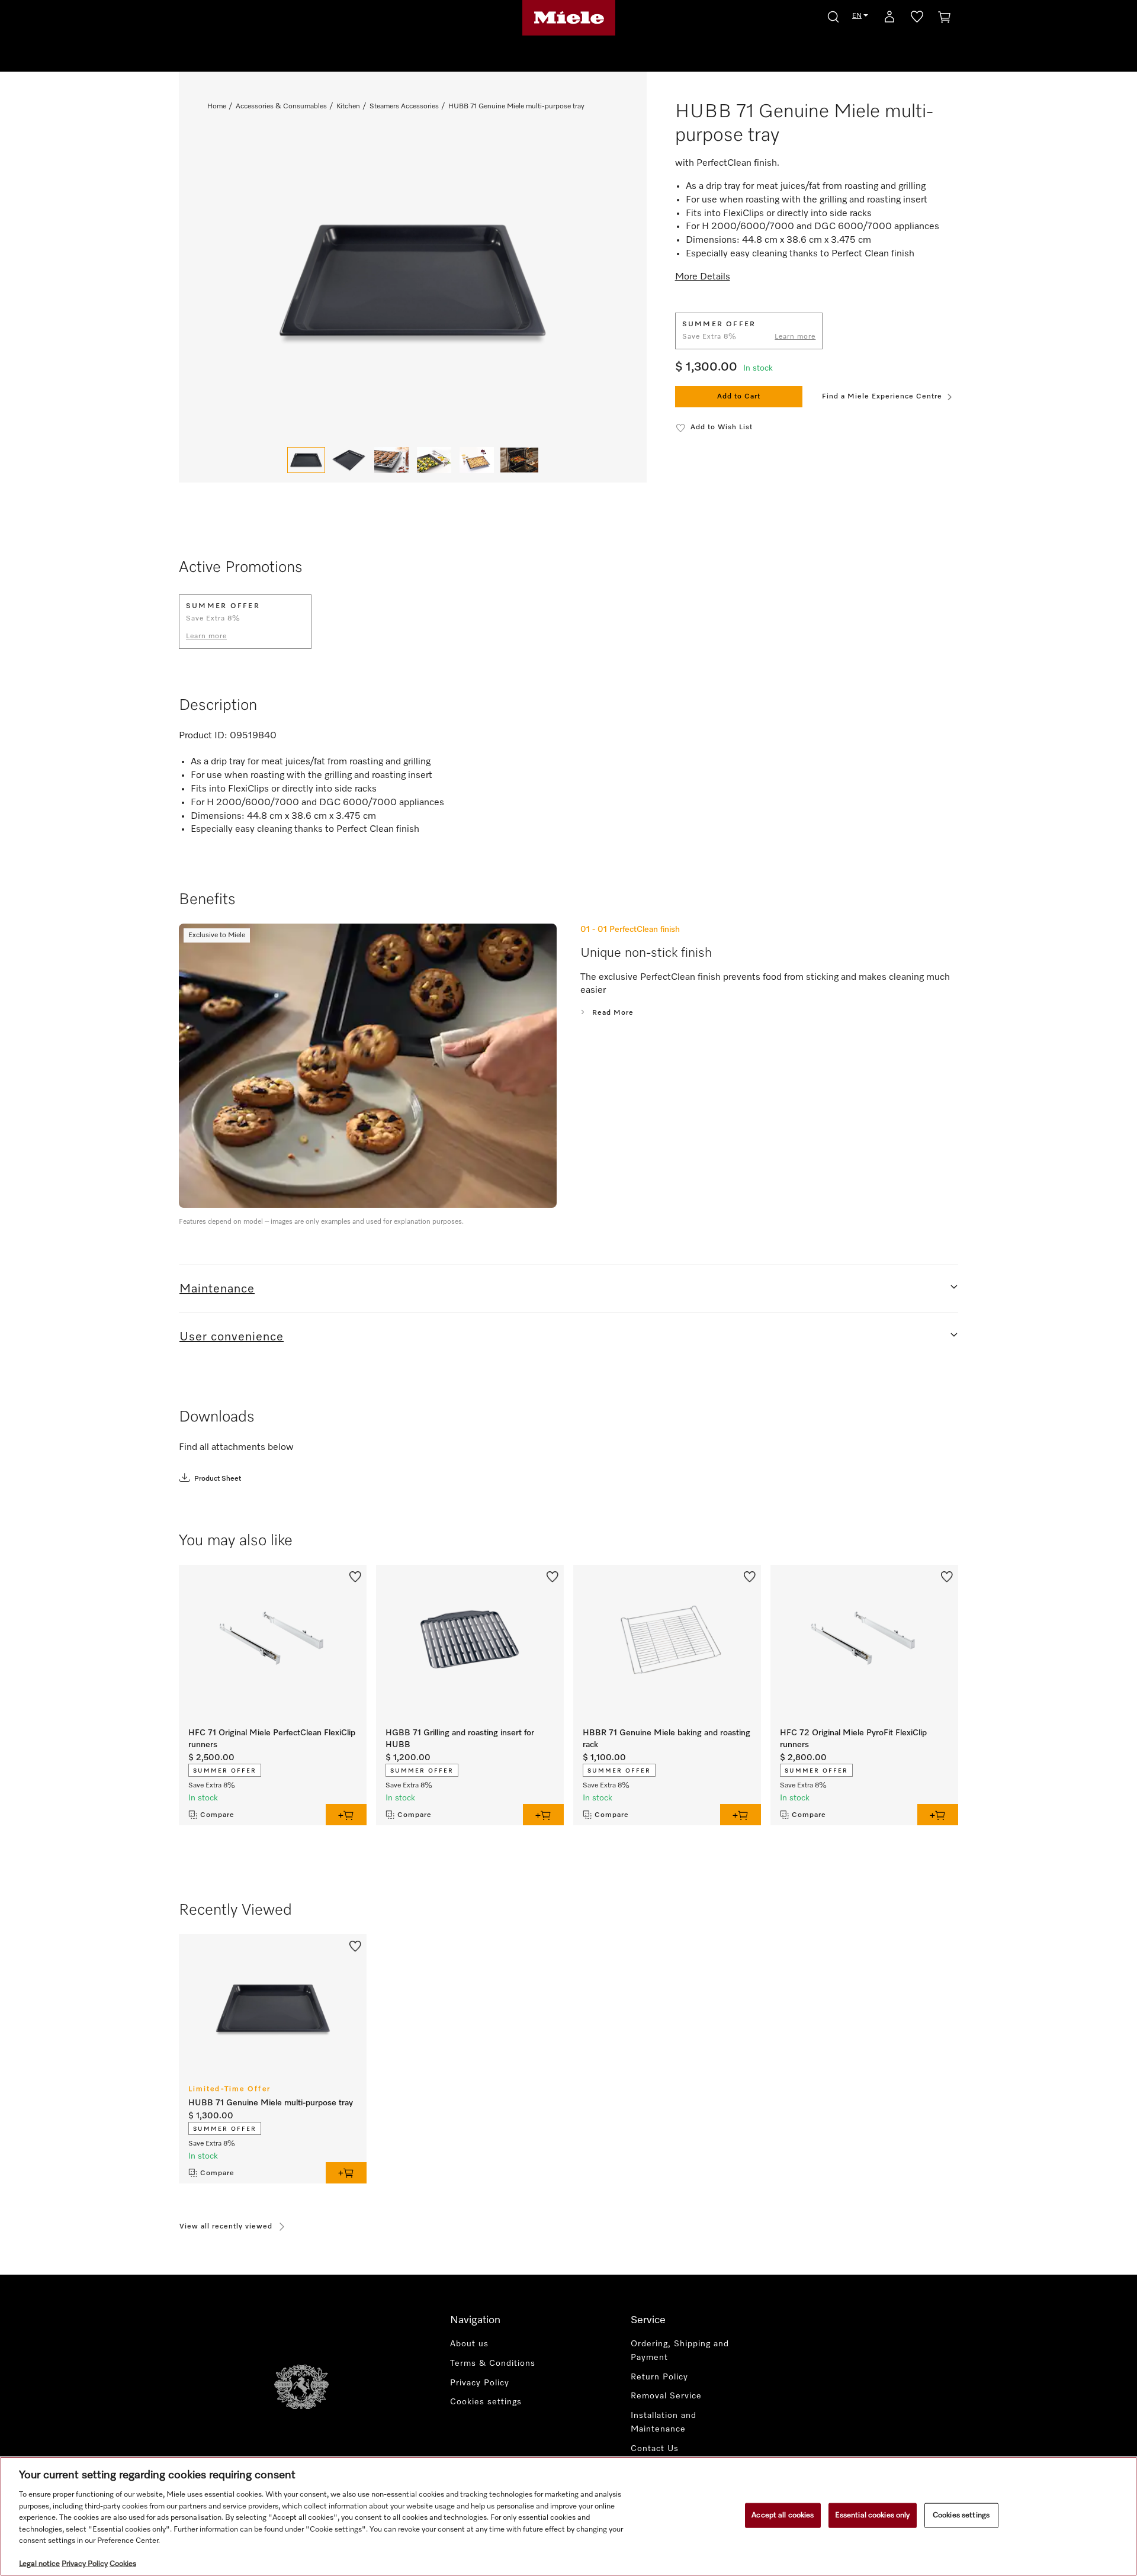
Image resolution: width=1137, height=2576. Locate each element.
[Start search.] (833, 15)
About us (469, 2344)
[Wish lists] (917, 19)
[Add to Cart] (346, 1815)
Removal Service (666, 2396)
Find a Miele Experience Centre (882, 397)
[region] (568, 2516)
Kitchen (348, 107)
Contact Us (655, 2449)
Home (217, 107)
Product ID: (203, 736)
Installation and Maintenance (664, 2422)
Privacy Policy (480, 2383)
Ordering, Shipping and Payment (680, 2351)
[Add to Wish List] (355, 1575)
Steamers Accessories (404, 107)
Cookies (123, 2564)
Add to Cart (739, 397)
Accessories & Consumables (281, 107)
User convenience (232, 1337)
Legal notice (39, 2564)
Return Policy (659, 2377)
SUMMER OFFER (225, 1771)
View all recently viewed (226, 2227)
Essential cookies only (873, 2515)
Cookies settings (961, 2515)
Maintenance (217, 1289)
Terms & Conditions (493, 2363)
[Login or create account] (889, 19)
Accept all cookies (783, 2515)
